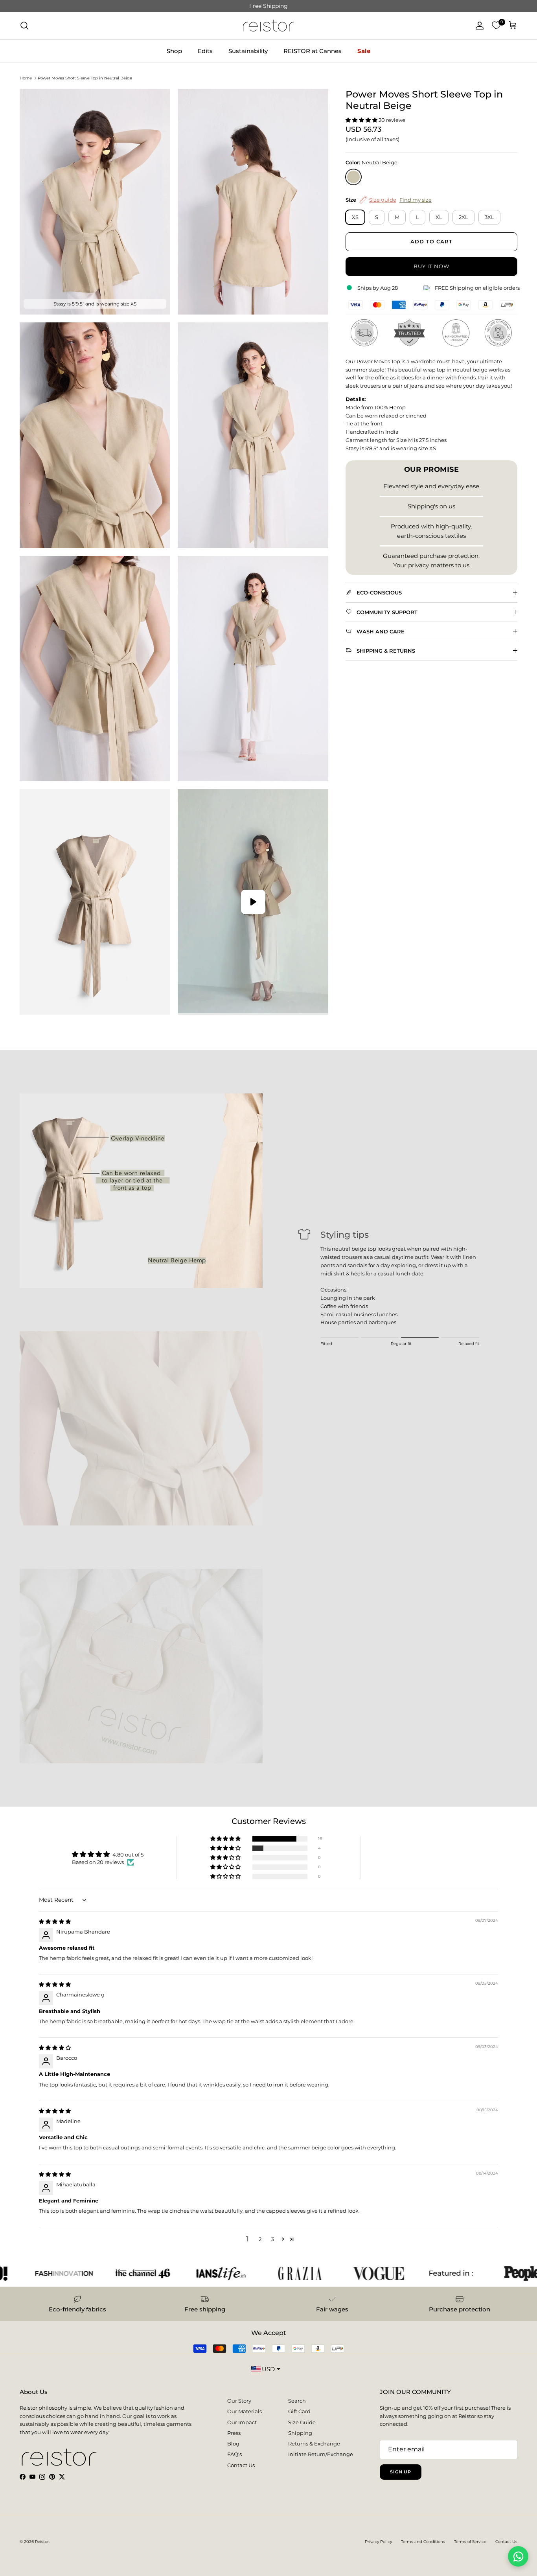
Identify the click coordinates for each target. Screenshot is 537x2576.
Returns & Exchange (314, 2444)
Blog (233, 2444)
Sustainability (248, 51)
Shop (174, 51)
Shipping (300, 2433)
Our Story (239, 2401)
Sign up (401, 2472)
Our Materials (245, 2411)
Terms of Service (470, 2542)
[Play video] (253, 902)
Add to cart (431, 241)
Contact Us (241, 2465)
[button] (362, 120)
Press (234, 2433)
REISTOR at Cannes (313, 51)
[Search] (24, 26)
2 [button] (260, 2239)
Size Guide (302, 2422)
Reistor (42, 2542)
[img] (55, 1921)
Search (297, 2401)
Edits (205, 51)
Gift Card (299, 2411)
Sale (364, 51)
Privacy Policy (378, 2542)
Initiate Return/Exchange (321, 2454)
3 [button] (273, 2239)
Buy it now (431, 266)
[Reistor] (268, 26)
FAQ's (234, 2454)
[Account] (478, 26)
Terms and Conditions (423, 2542)
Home (26, 78)
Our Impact (242, 2422)
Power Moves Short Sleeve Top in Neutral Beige (85, 78)
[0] (496, 26)
